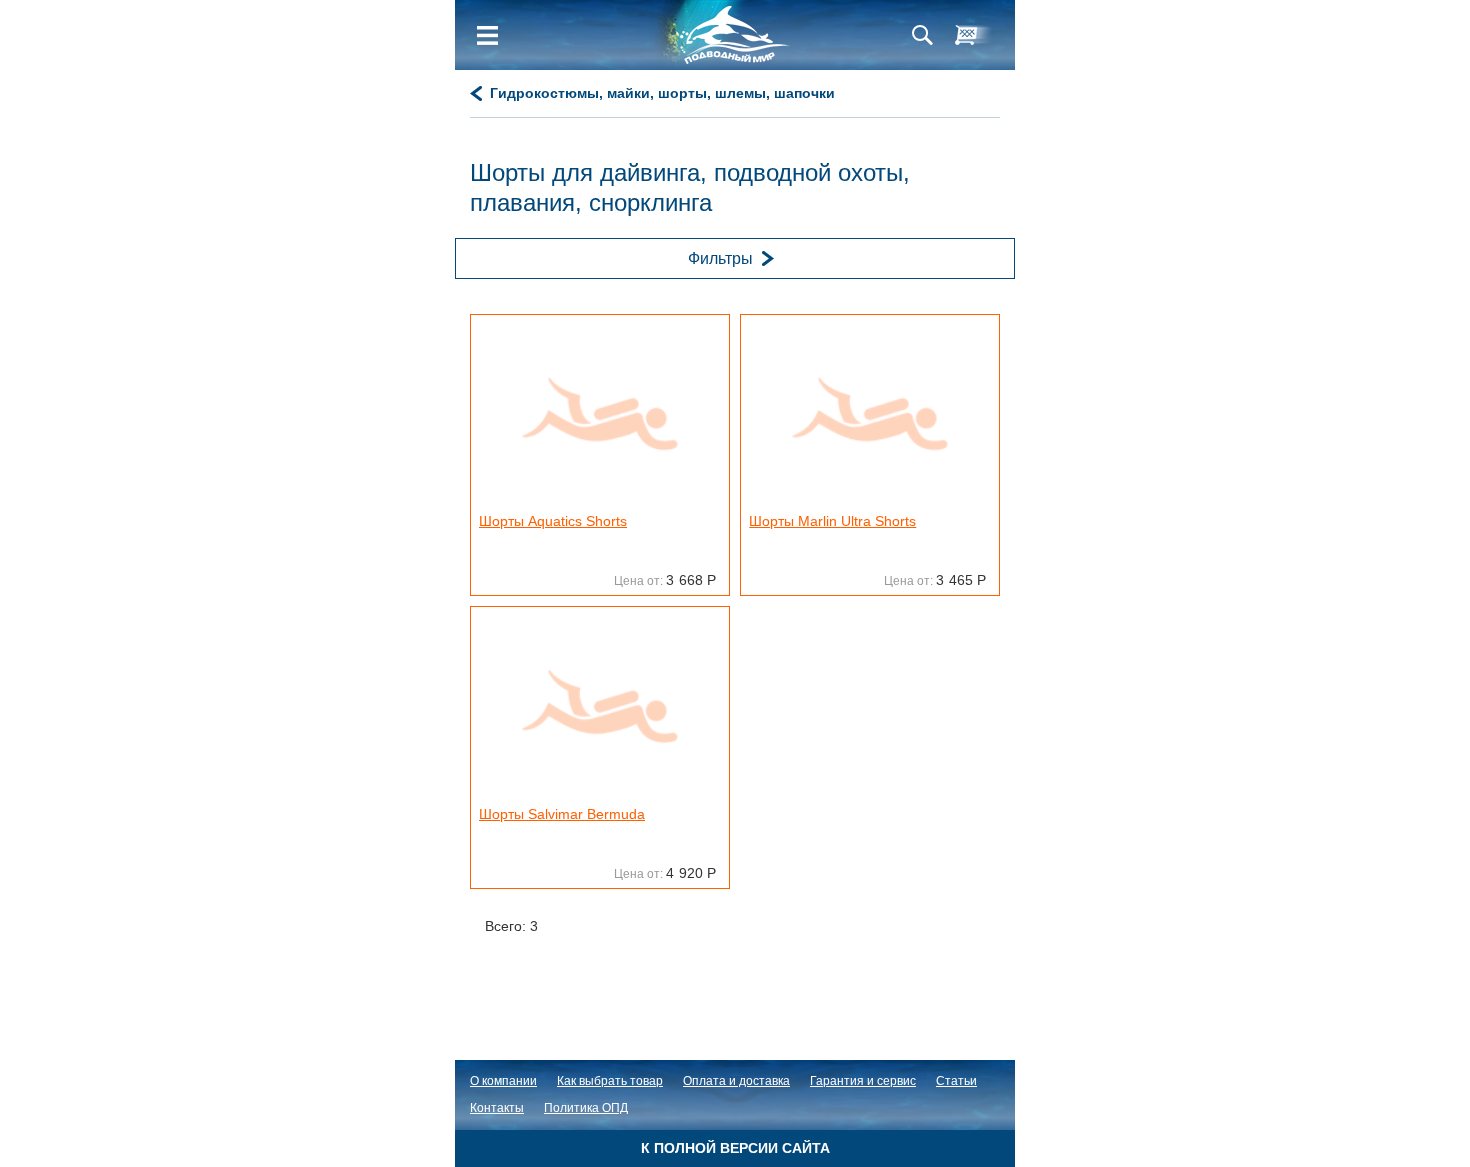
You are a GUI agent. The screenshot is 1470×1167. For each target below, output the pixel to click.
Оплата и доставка (736, 1081)
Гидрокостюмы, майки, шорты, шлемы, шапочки (662, 93)
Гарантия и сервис (863, 1081)
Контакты (497, 1108)
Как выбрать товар (610, 1081)
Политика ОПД (586, 1108)
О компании (503, 1081)
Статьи (956, 1081)
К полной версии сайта (735, 1148)
